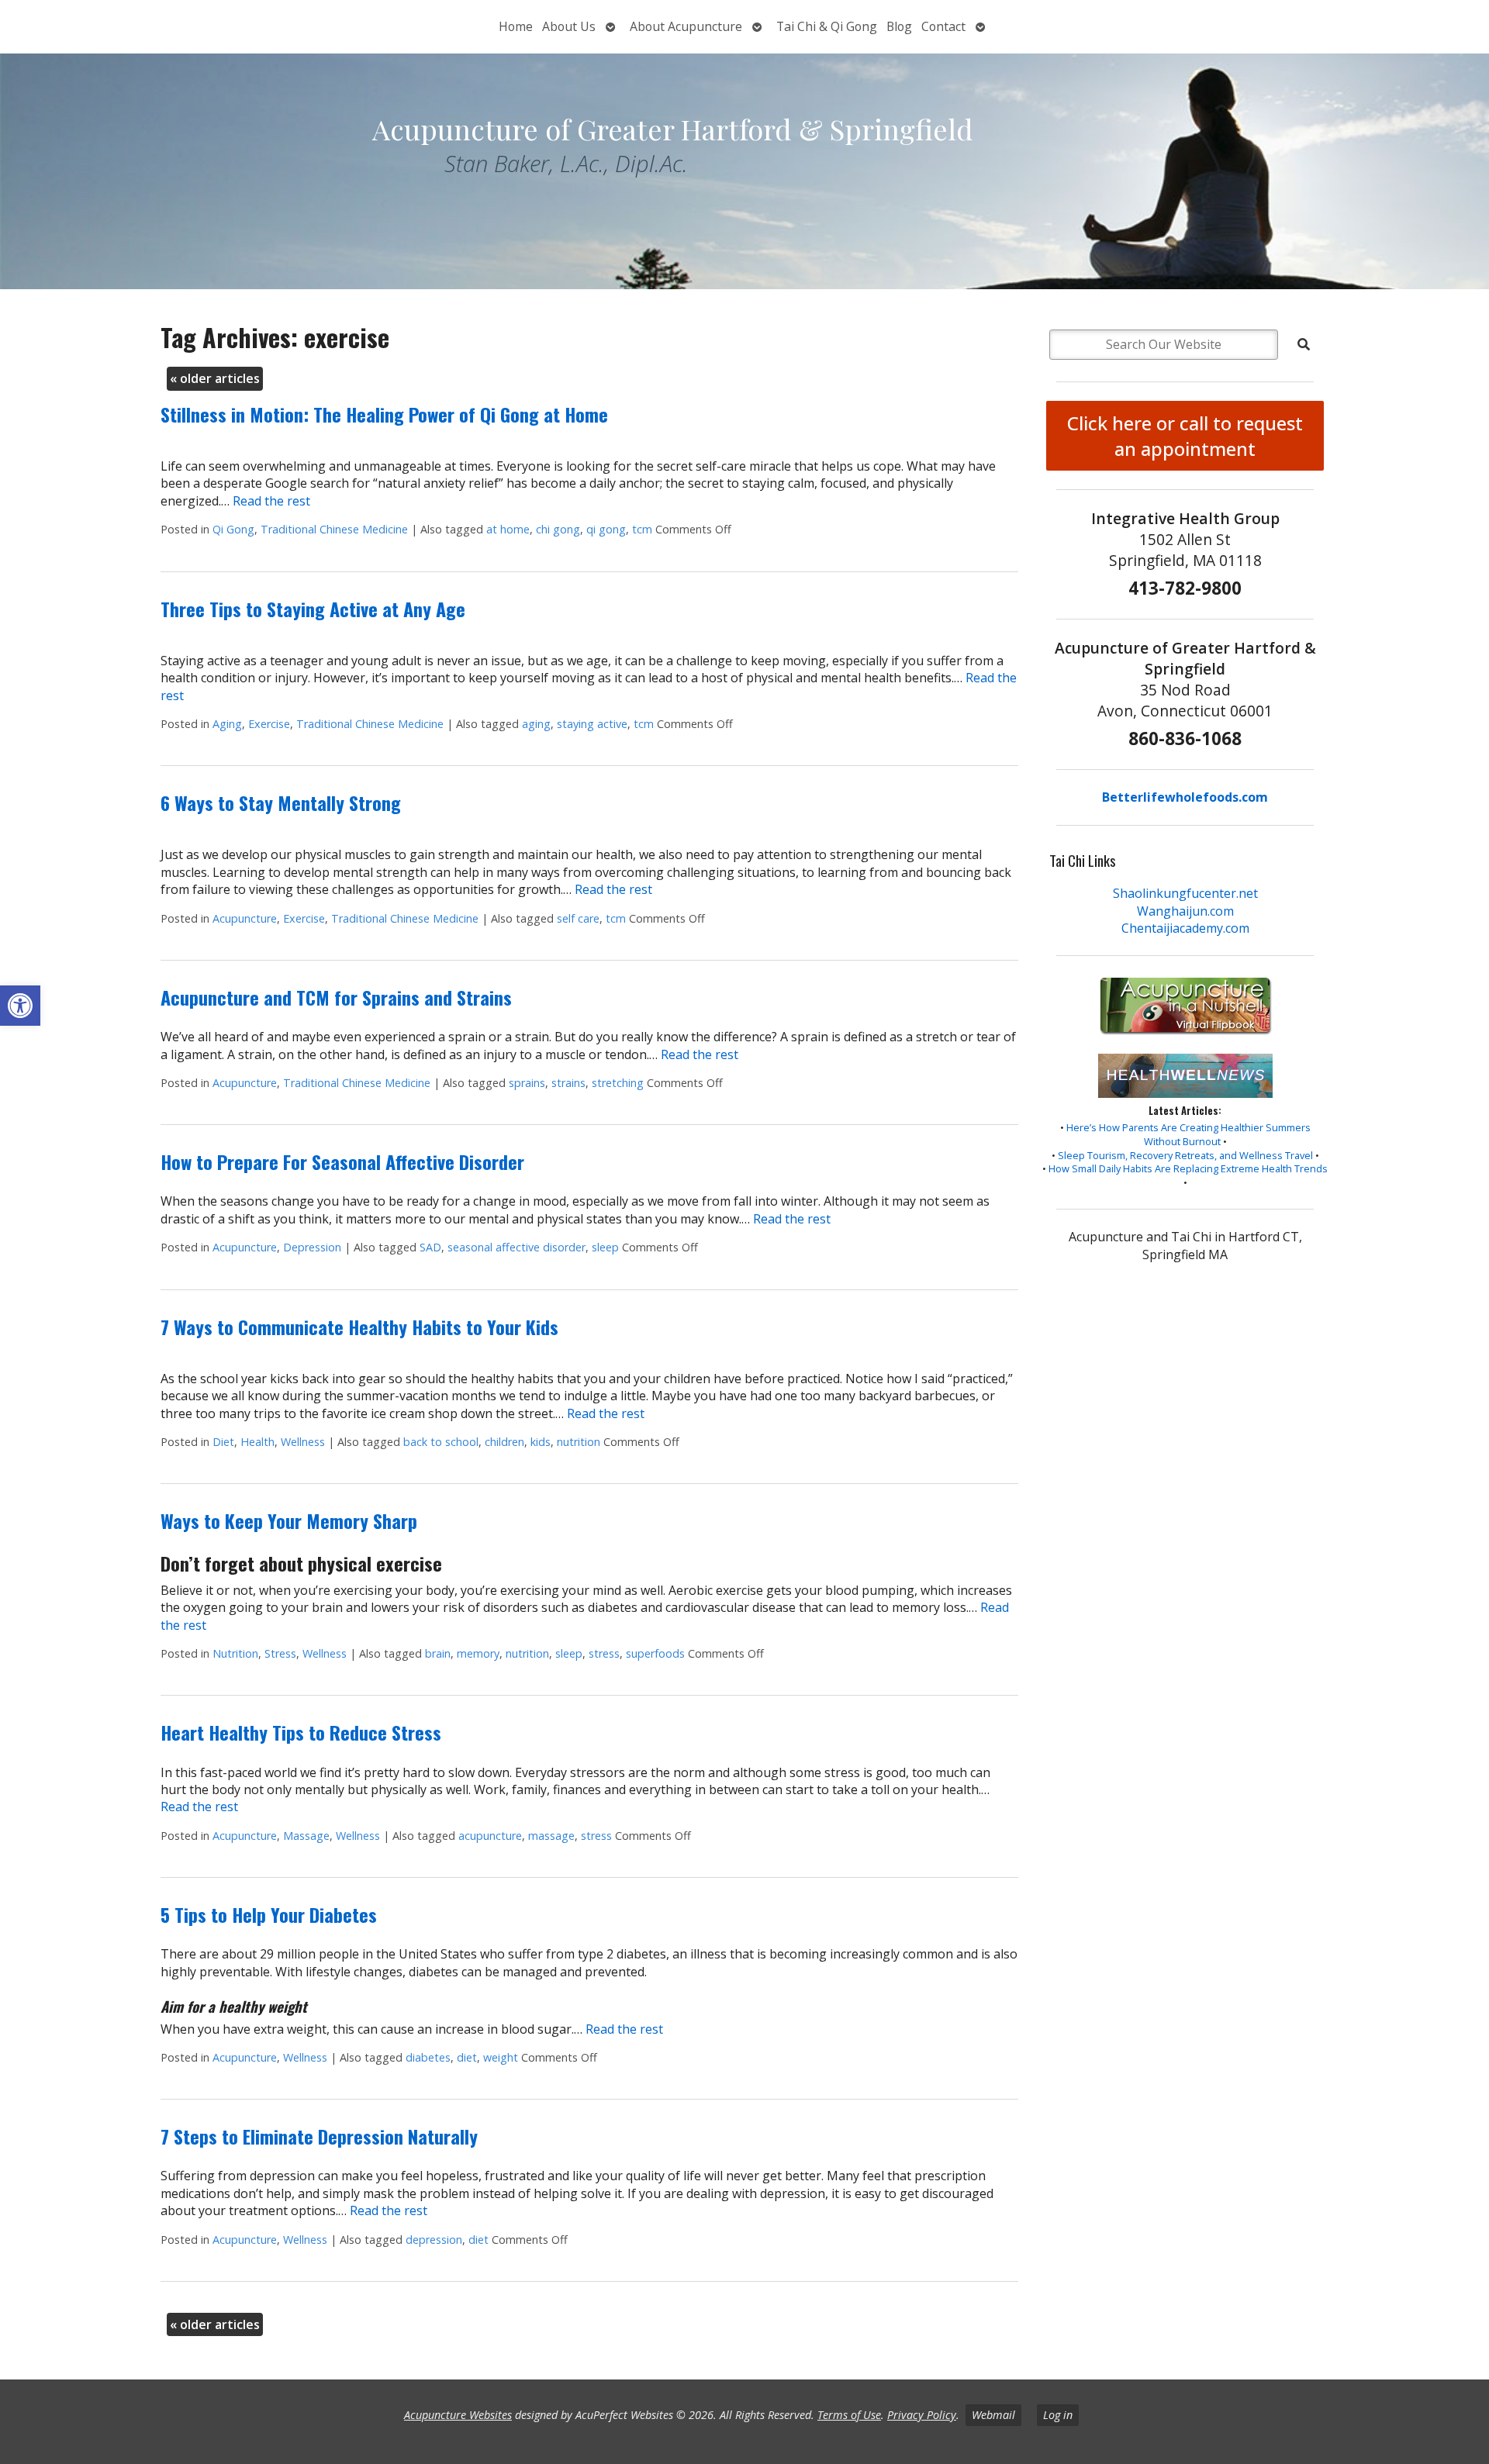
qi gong (606, 529)
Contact (943, 26)
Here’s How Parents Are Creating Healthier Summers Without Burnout (1188, 1134)
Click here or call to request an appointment (1185, 436)
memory (478, 1653)
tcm (642, 529)
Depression (312, 1247)
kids (541, 1442)
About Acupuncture (686, 26)
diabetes (428, 2057)
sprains (527, 1083)
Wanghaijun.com (1185, 911)
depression (434, 2240)
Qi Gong (233, 529)
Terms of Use (849, 2415)
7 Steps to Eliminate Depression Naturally (319, 2136)
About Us (569, 26)
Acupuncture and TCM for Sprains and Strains (336, 997)
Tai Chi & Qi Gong (827, 26)
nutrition (579, 1442)
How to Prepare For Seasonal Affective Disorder (342, 1161)
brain (438, 1653)
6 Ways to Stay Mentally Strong (281, 802)
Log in (1058, 2415)
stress (604, 1653)
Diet (223, 1442)
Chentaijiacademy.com (1185, 928)
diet (467, 2057)
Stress (280, 1653)
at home (508, 529)
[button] (20, 1006)
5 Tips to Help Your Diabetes (269, 1914)
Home (516, 26)
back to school (441, 1442)
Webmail (993, 2415)
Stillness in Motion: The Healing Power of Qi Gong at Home (384, 414)
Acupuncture (245, 918)
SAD (430, 1247)
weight (501, 2057)
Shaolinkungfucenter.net (1185, 893)
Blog (899, 26)
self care (578, 918)
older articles (215, 378)
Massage (306, 1836)
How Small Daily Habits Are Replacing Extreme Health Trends (1188, 1168)
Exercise (269, 724)
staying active (592, 724)
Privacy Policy (922, 2415)
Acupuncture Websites (458, 2415)
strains (568, 1083)
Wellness (303, 1442)
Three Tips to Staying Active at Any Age (313, 609)
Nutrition (235, 1653)
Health (257, 1442)
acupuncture (490, 1836)
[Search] (1304, 344)
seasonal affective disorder (516, 1247)
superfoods (655, 1653)
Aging (227, 724)
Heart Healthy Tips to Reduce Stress (301, 1732)
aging (536, 724)
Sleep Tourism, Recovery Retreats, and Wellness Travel (1185, 1155)
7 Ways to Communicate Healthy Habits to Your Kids (359, 1327)
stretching (618, 1083)
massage (551, 1836)
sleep (605, 1247)
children (504, 1442)
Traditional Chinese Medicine (334, 529)
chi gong (558, 529)
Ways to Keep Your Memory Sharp (289, 1520)
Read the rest (271, 501)
